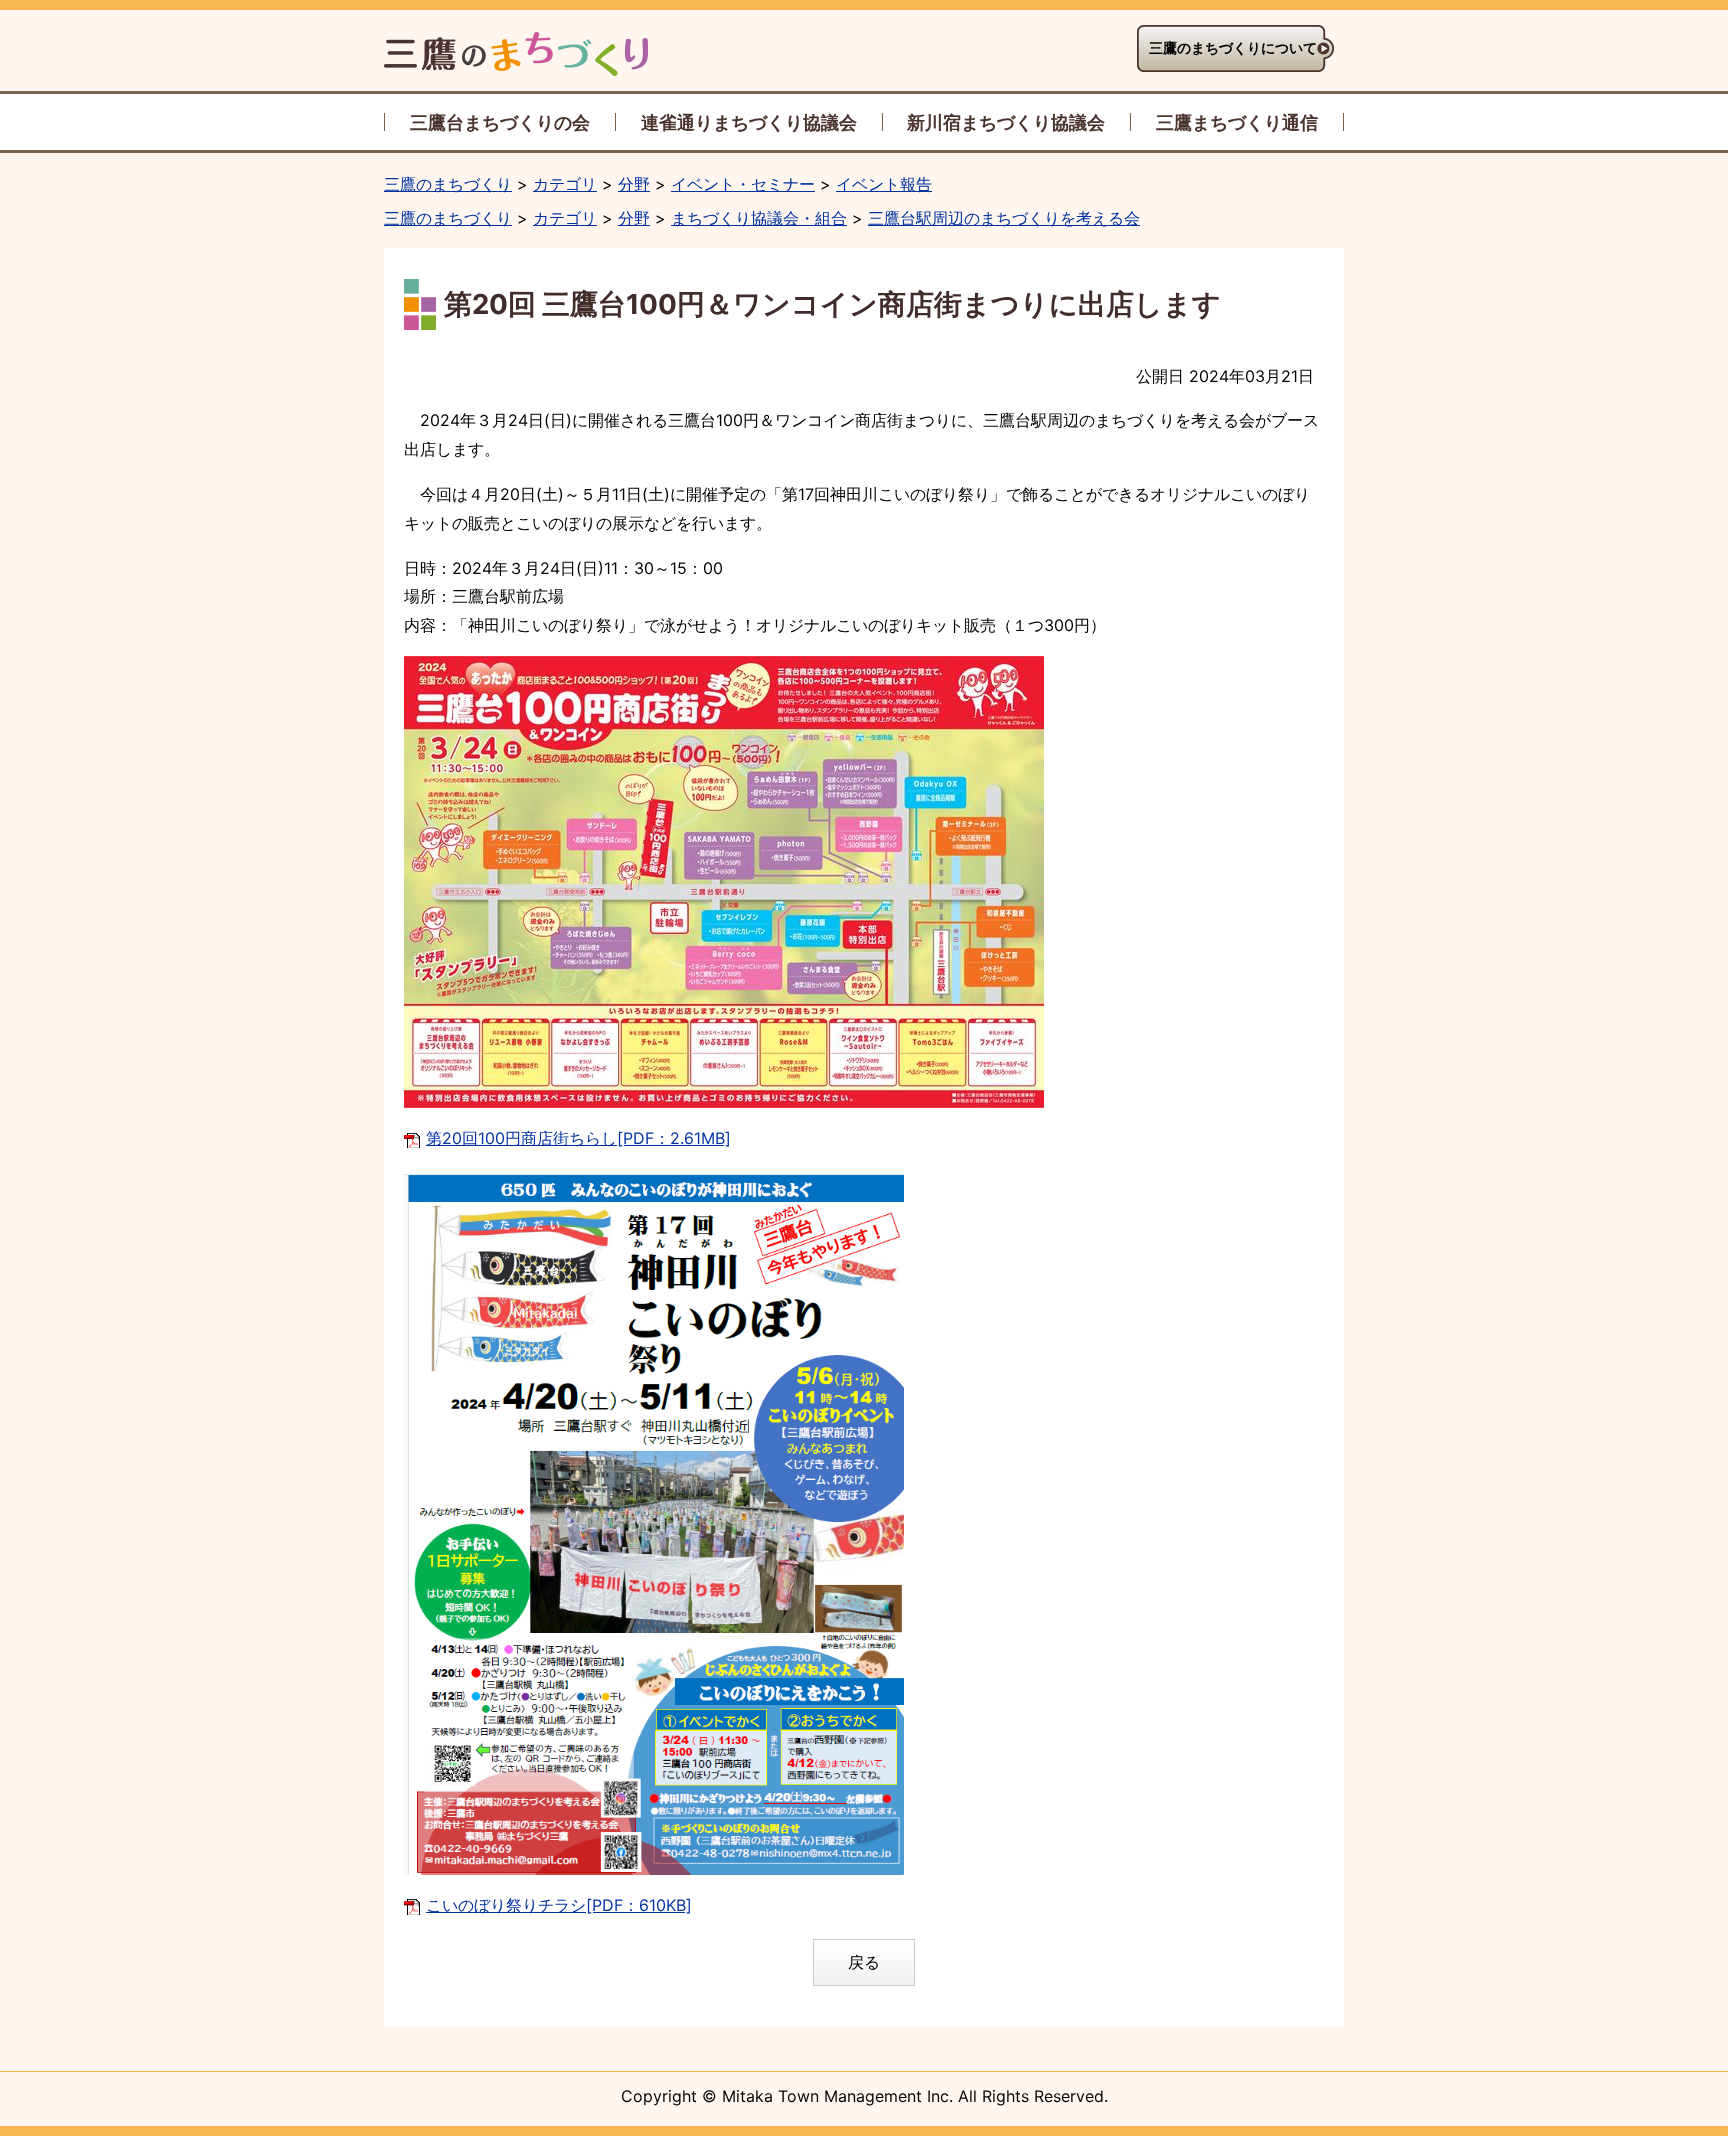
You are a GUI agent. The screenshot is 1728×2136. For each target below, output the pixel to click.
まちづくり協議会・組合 (759, 218)
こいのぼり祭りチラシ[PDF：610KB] (559, 1905)
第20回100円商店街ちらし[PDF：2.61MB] (578, 1138)
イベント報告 (884, 184)
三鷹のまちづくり (448, 184)
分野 (634, 184)
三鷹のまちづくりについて (1233, 48)
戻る (864, 1962)
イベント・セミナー (743, 184)
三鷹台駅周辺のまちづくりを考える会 (1004, 218)
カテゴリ (565, 184)
